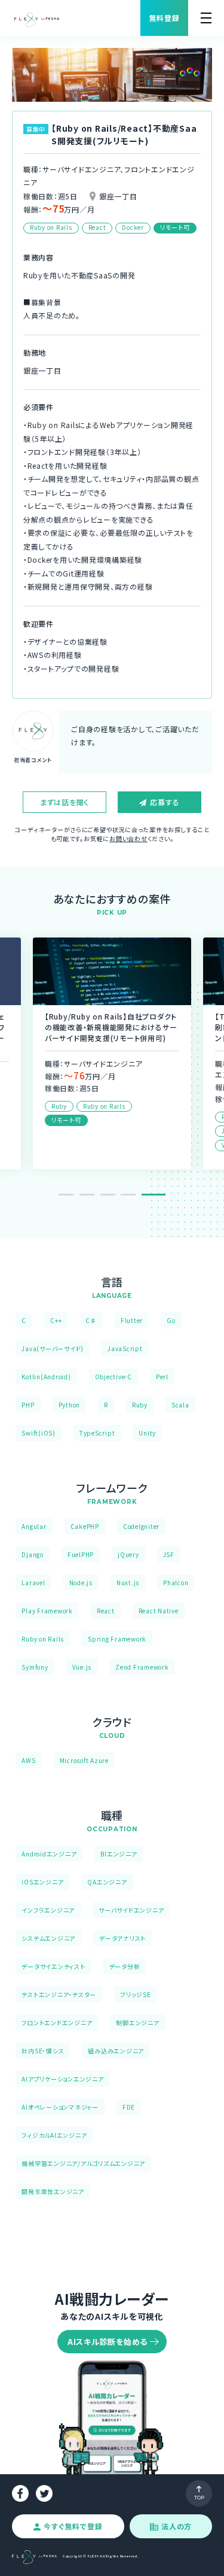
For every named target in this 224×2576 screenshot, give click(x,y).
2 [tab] (96, 1195)
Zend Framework (142, 1667)
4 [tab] (137, 1195)
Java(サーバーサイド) (53, 1348)
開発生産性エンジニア (53, 2191)
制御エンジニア (137, 2023)
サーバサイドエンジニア (131, 1910)
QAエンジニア (107, 1882)
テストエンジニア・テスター (59, 1994)
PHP (28, 1405)
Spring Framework (117, 1639)
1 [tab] (70, 1195)
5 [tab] (158, 1195)
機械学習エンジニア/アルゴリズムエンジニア (83, 2163)
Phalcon (176, 1583)
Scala (180, 1405)
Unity (147, 1433)
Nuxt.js (128, 1583)
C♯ (91, 1320)
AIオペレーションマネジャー (60, 2107)
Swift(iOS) (39, 1433)
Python (70, 1405)
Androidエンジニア (49, 1854)
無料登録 (165, 18)
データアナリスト (122, 1938)
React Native (159, 1611)
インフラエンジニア (48, 1910)
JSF (169, 1554)
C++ (56, 1320)
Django (33, 1554)
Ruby (140, 1405)
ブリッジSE (136, 1994)
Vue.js (82, 1667)
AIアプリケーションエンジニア (62, 2079)
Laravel (33, 1583)
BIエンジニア (119, 1854)
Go (171, 1320)
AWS (28, 1760)
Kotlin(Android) (46, 1377)
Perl (162, 1377)
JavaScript (125, 1348)
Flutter (132, 1320)
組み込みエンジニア (116, 2051)
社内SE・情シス (43, 2051)
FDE (129, 2107)
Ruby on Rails (43, 1639)
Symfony (35, 1667)
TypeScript (97, 1433)
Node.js (81, 1583)
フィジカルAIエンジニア (54, 2135)
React (106, 1611)
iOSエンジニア (42, 1882)
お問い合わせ (128, 838)
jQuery (128, 1554)
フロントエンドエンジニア (57, 2023)
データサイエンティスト (53, 1966)
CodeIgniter (141, 1526)
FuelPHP (81, 1554)
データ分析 (125, 1966)
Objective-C (113, 1377)
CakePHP (85, 1526)
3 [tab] (117, 1195)
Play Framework (47, 1611)
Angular (34, 1526)
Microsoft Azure (84, 1760)
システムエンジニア (48, 1938)
